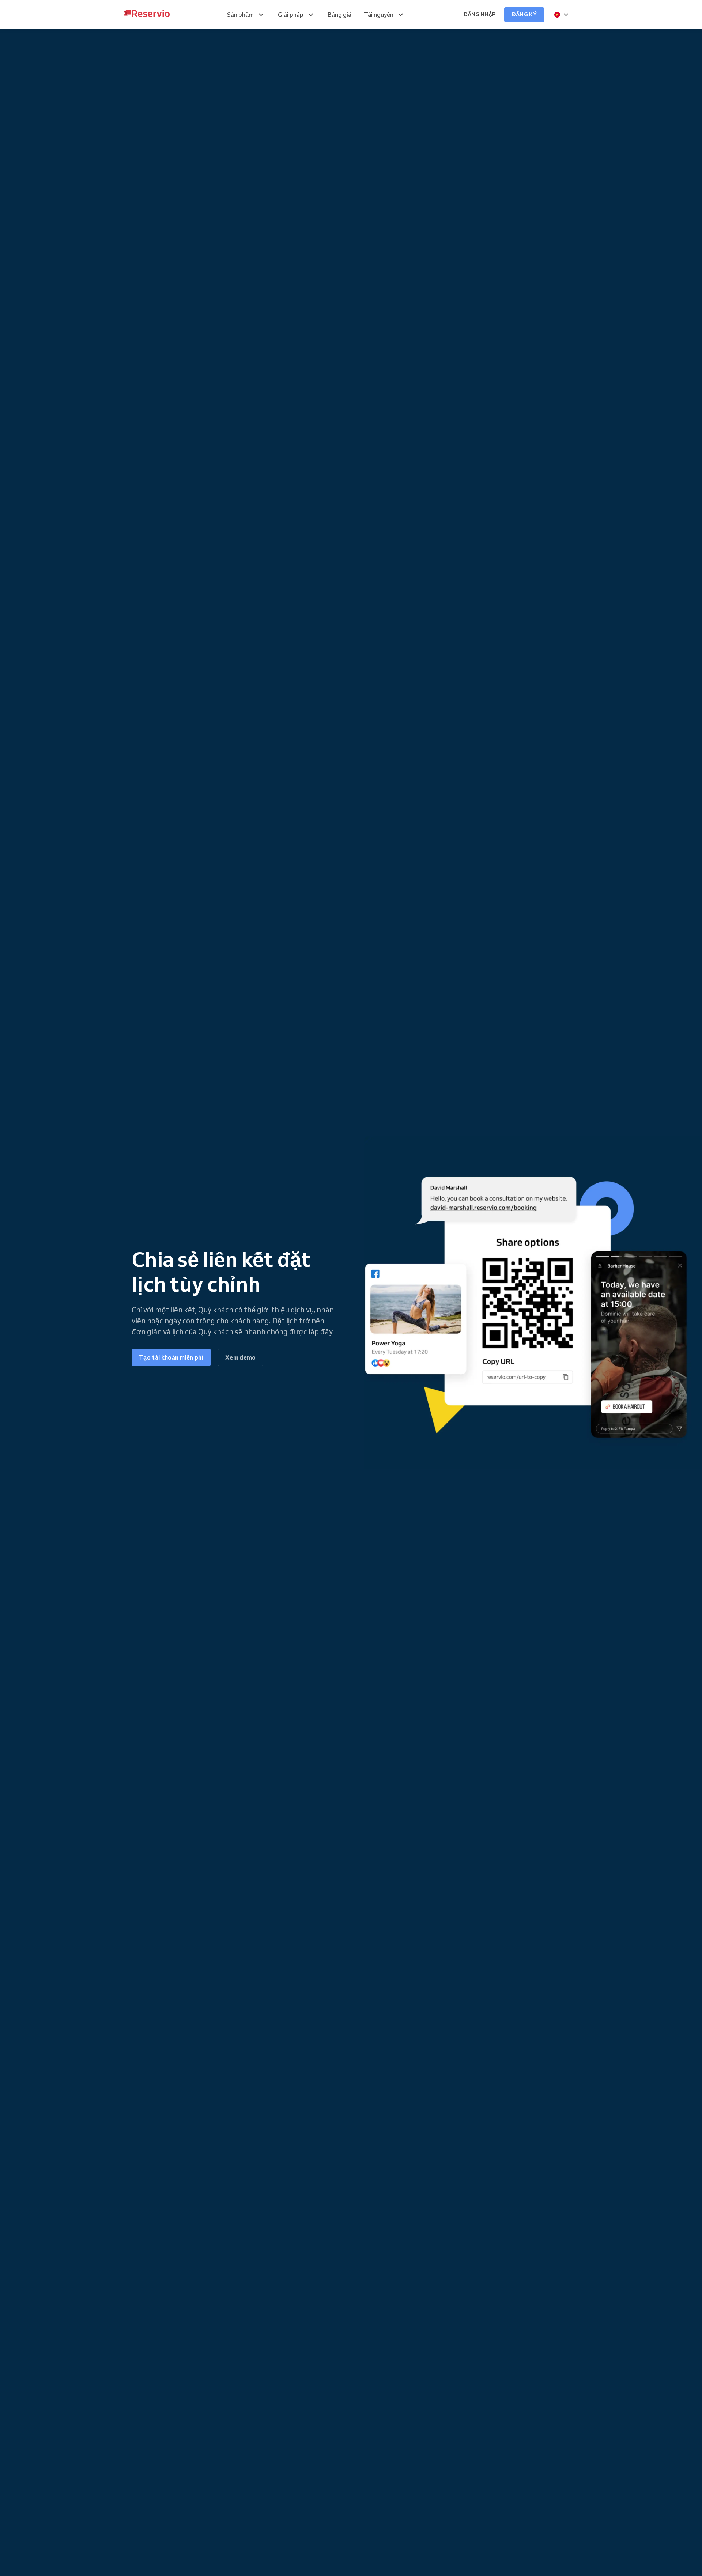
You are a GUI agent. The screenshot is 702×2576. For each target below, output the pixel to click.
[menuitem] (246, 15)
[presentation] (562, 15)
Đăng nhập (479, 14)
